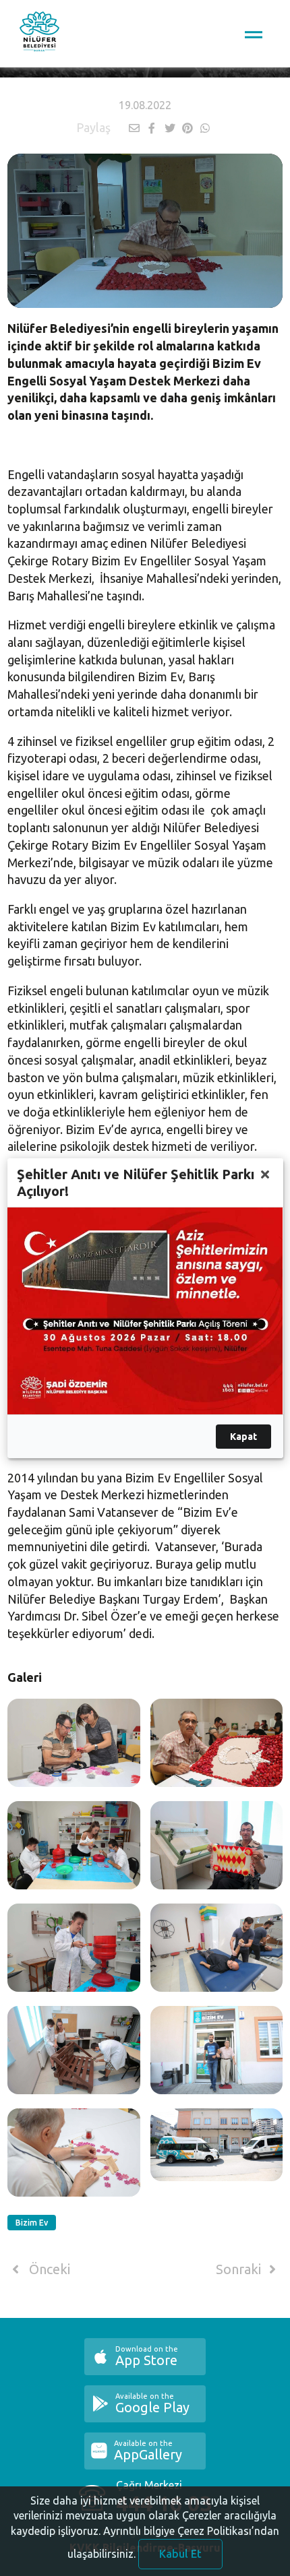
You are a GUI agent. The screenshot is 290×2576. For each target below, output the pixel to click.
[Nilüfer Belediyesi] (39, 34)
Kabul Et (180, 2554)
